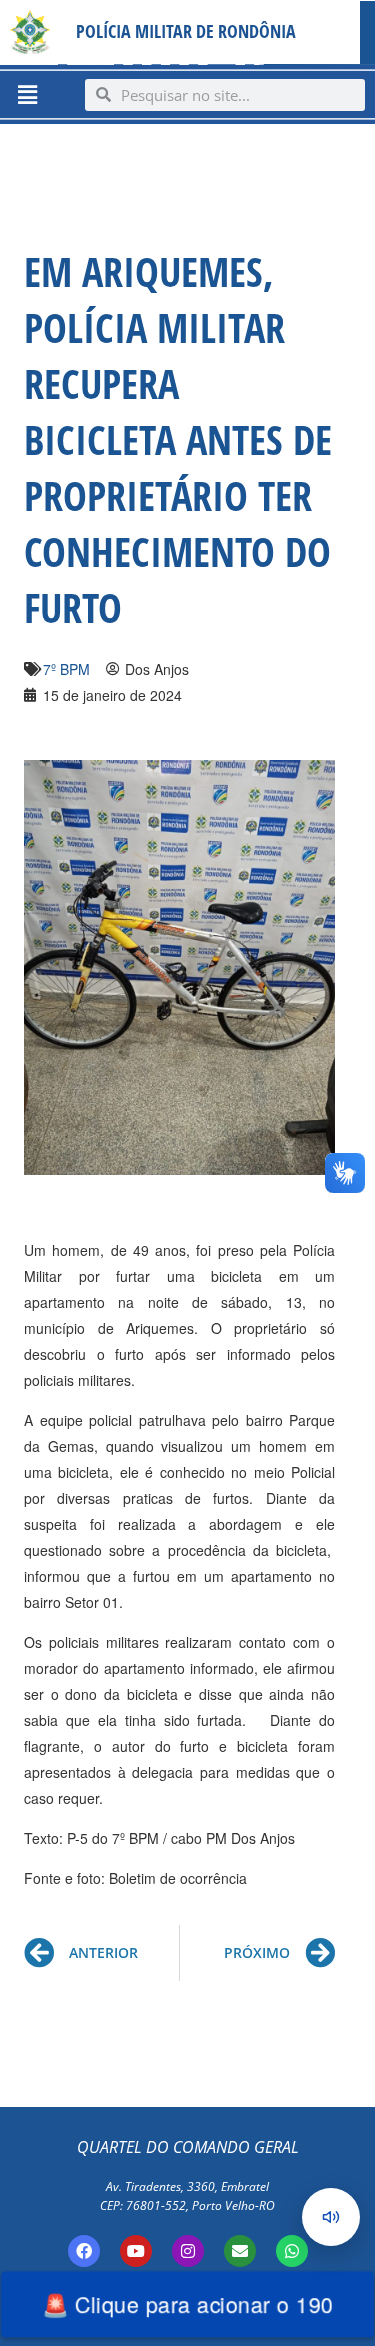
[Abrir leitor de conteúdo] (331, 2217)
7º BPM (66, 669)
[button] (27, 94)
